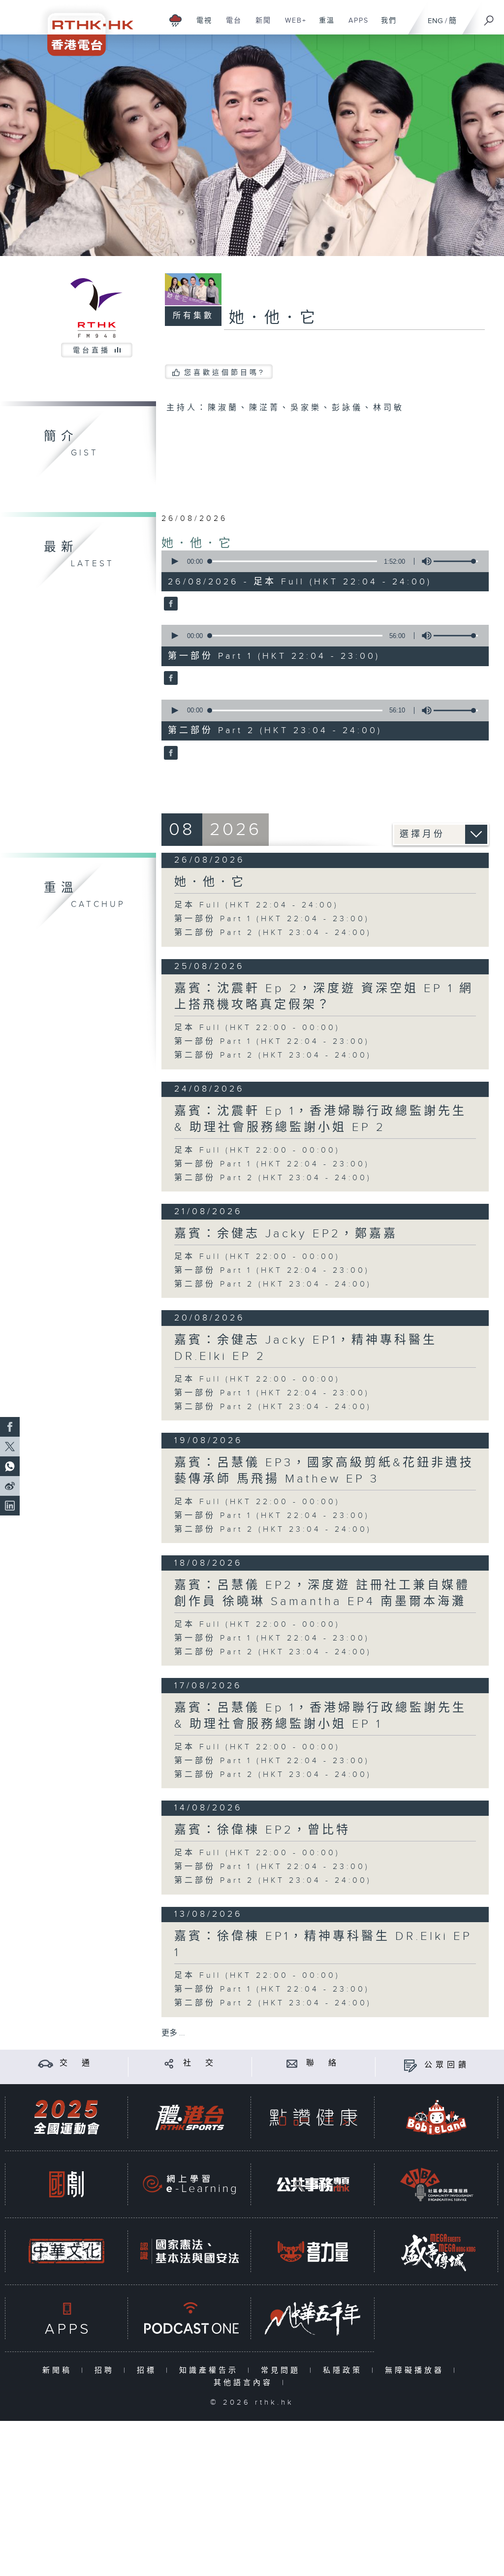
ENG (435, 21)
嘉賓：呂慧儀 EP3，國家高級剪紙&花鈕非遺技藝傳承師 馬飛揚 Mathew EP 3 (324, 1471)
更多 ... (173, 2033)
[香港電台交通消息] (46, 2063)
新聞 (260, 26)
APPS (355, 26)
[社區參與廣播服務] (437, 2184)
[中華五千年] (313, 2318)
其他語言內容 (245, 2383)
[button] (174, 561)
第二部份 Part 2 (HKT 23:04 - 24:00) (273, 933)
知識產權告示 (211, 2370)
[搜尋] (489, 17)
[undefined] (175, 20)
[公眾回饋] (410, 2065)
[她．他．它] (170, 604)
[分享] (169, 2063)
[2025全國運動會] (66, 2117)
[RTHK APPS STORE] (66, 2318)
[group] (424, 561)
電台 (230, 26)
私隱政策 (345, 2370)
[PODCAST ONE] (189, 2318)
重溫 (323, 26)
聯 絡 (323, 2063)
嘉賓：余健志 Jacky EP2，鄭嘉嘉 (286, 1234)
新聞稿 (59, 2370)
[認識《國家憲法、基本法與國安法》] (189, 2251)
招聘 (107, 2370)
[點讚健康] (313, 2117)
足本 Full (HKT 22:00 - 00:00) (257, 1028)
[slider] (456, 561)
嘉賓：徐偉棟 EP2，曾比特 (262, 1830)
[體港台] (189, 2117)
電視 (201, 26)
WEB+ (292, 26)
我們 (385, 26)
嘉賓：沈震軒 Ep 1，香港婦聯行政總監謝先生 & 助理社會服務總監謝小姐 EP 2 (320, 1119)
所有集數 (193, 316)
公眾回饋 (447, 2065)
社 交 (200, 2063)
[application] (322, 561)
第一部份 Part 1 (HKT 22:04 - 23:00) (272, 919)
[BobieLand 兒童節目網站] (437, 2117)
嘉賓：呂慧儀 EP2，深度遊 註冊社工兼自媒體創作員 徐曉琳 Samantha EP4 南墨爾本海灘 (322, 1594)
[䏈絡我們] (292, 2063)
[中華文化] (66, 2251)
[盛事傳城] (437, 2251)
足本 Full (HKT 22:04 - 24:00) (256, 905)
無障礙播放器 (417, 2370)
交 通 (76, 2063)
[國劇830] (66, 2184)
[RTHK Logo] (84, 28)
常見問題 (283, 2370)
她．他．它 (197, 544)
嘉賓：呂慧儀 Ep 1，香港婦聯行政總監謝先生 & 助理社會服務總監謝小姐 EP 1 (320, 1716)
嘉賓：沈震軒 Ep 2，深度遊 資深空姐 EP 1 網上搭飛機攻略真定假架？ (324, 997)
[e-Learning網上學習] (189, 2184)
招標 (149, 2370)
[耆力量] (313, 2251)
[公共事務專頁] (313, 2184)
